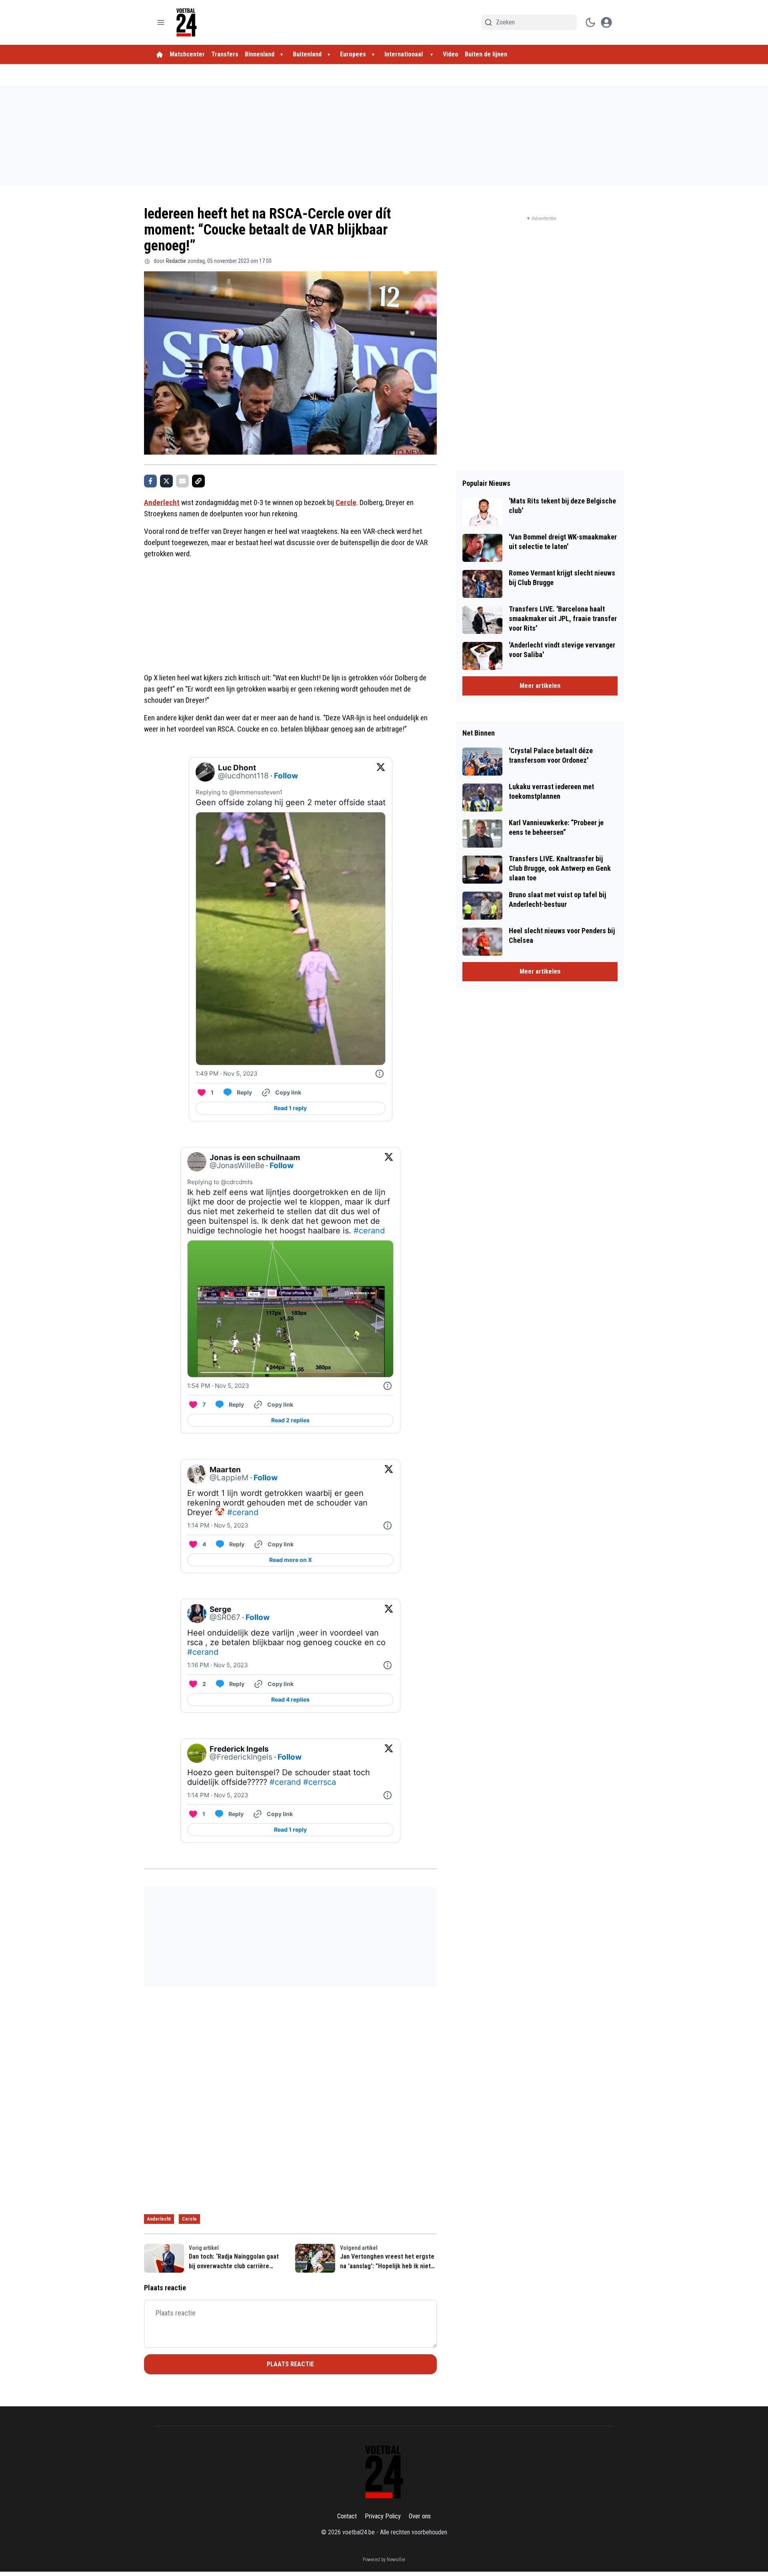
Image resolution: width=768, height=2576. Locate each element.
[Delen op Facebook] (150, 481)
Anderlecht (162, 502)
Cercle (346, 502)
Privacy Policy (383, 2516)
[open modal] (606, 22)
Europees (353, 54)
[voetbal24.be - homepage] (186, 22)
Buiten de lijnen (486, 54)
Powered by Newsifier (384, 2560)
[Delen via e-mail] (182, 481)
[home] (160, 54)
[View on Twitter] (381, 772)
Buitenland (307, 54)
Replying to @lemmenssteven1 (239, 792)
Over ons (420, 2516)
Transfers (225, 54)
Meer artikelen (540, 686)
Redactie (176, 261)
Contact (347, 2516)
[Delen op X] (166, 481)
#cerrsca (320, 1782)
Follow (286, 776)
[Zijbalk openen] (161, 22)
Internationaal (404, 54)
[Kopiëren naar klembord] (198, 481)
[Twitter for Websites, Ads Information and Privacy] (380, 1074)
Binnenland (260, 54)
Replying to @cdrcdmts (220, 1182)
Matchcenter (187, 54)
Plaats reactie (290, 2364)
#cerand (369, 1231)
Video (451, 54)
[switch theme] (590, 22)
